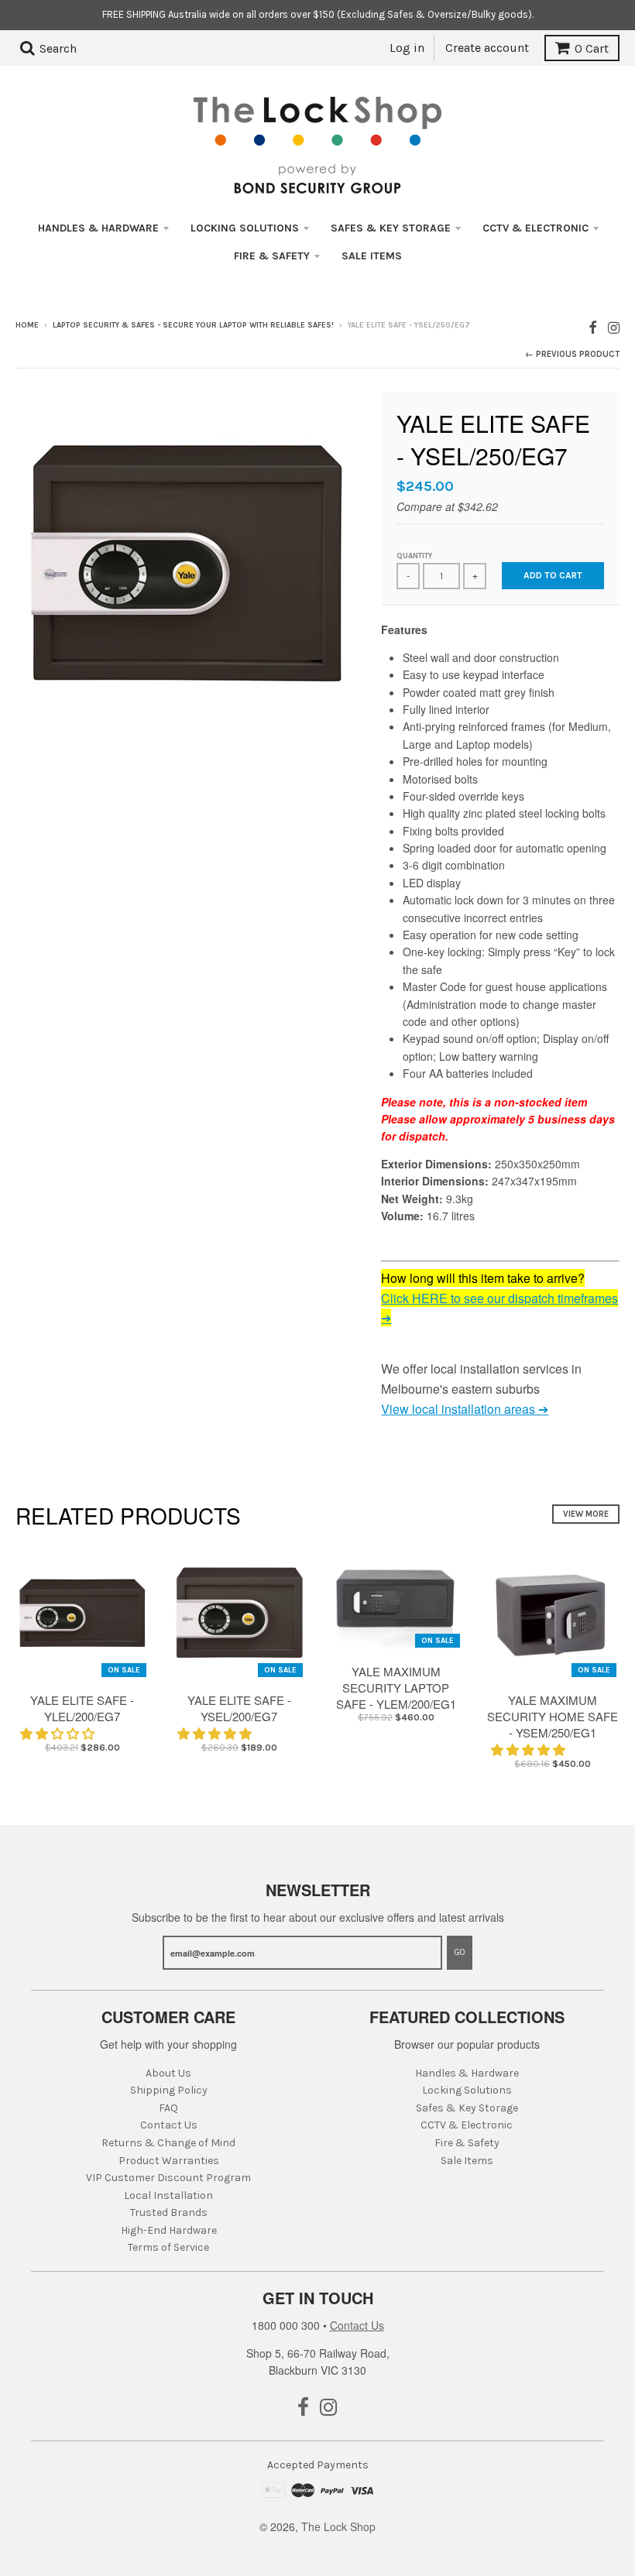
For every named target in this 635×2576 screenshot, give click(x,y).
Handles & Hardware (98, 228)
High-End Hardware (169, 2230)
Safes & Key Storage (391, 228)
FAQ (168, 2108)
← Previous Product (572, 354)
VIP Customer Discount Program (168, 2178)
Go (460, 1952)
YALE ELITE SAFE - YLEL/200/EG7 (82, 1708)
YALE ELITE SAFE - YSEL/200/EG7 (239, 1708)
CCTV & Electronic (535, 228)
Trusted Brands (169, 2212)
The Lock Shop (338, 2526)
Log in (407, 48)
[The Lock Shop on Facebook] (593, 326)
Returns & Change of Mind (168, 2143)
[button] (59, 1733)
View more (586, 1514)
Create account (487, 48)
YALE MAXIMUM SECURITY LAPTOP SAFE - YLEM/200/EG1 (396, 1688)
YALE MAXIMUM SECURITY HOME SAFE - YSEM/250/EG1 (553, 1716)
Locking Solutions (245, 228)
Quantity (414, 556)
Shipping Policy (169, 2090)
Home (27, 325)
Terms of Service (168, 2247)
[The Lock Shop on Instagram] (614, 326)
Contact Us (169, 2125)
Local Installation (168, 2195)
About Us (168, 2073)
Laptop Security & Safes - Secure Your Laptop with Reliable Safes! (193, 325)
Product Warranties (169, 2161)
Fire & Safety (272, 256)
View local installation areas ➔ (465, 1409)
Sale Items (372, 256)
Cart (592, 48)
